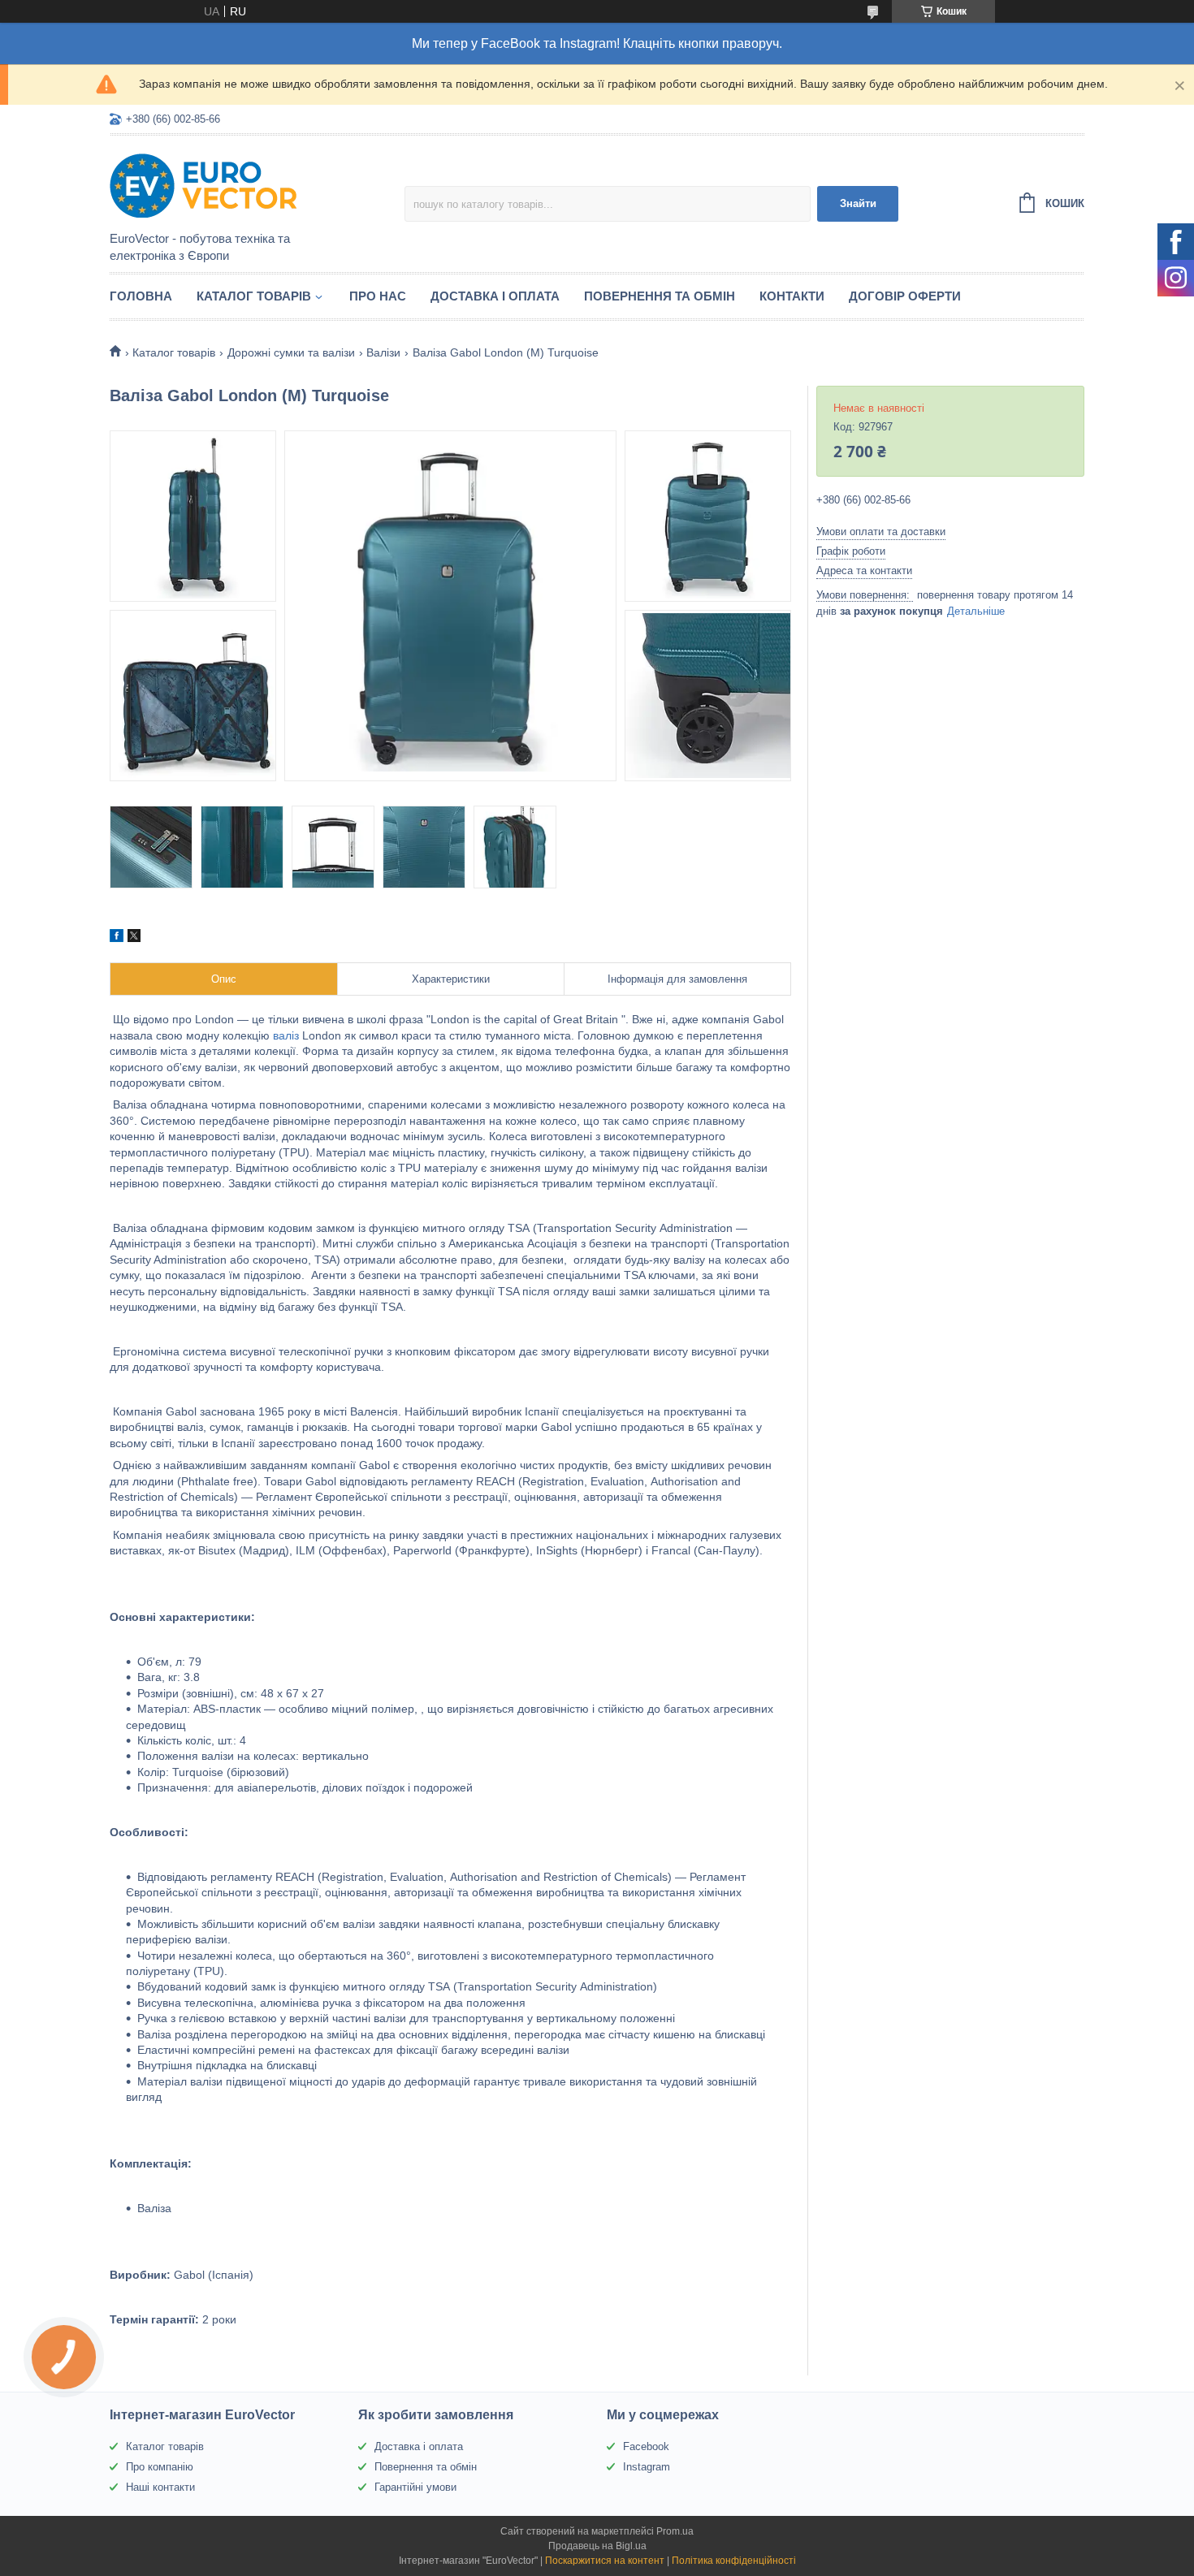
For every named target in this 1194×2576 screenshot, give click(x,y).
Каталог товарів (254, 296)
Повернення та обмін (660, 296)
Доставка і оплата (495, 296)
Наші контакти (160, 2487)
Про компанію (160, 2467)
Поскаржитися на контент (605, 2561)
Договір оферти (905, 296)
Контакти (792, 296)
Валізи (383, 352)
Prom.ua (675, 2531)
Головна (141, 296)
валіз (286, 1035)
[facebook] (117, 938)
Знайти (858, 203)
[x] (134, 938)
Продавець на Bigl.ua (597, 2546)
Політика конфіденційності (734, 2561)
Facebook (646, 2446)
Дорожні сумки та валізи (291, 352)
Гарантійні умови (415, 2487)
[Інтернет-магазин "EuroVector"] (252, 184)
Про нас (378, 296)
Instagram (647, 2467)
